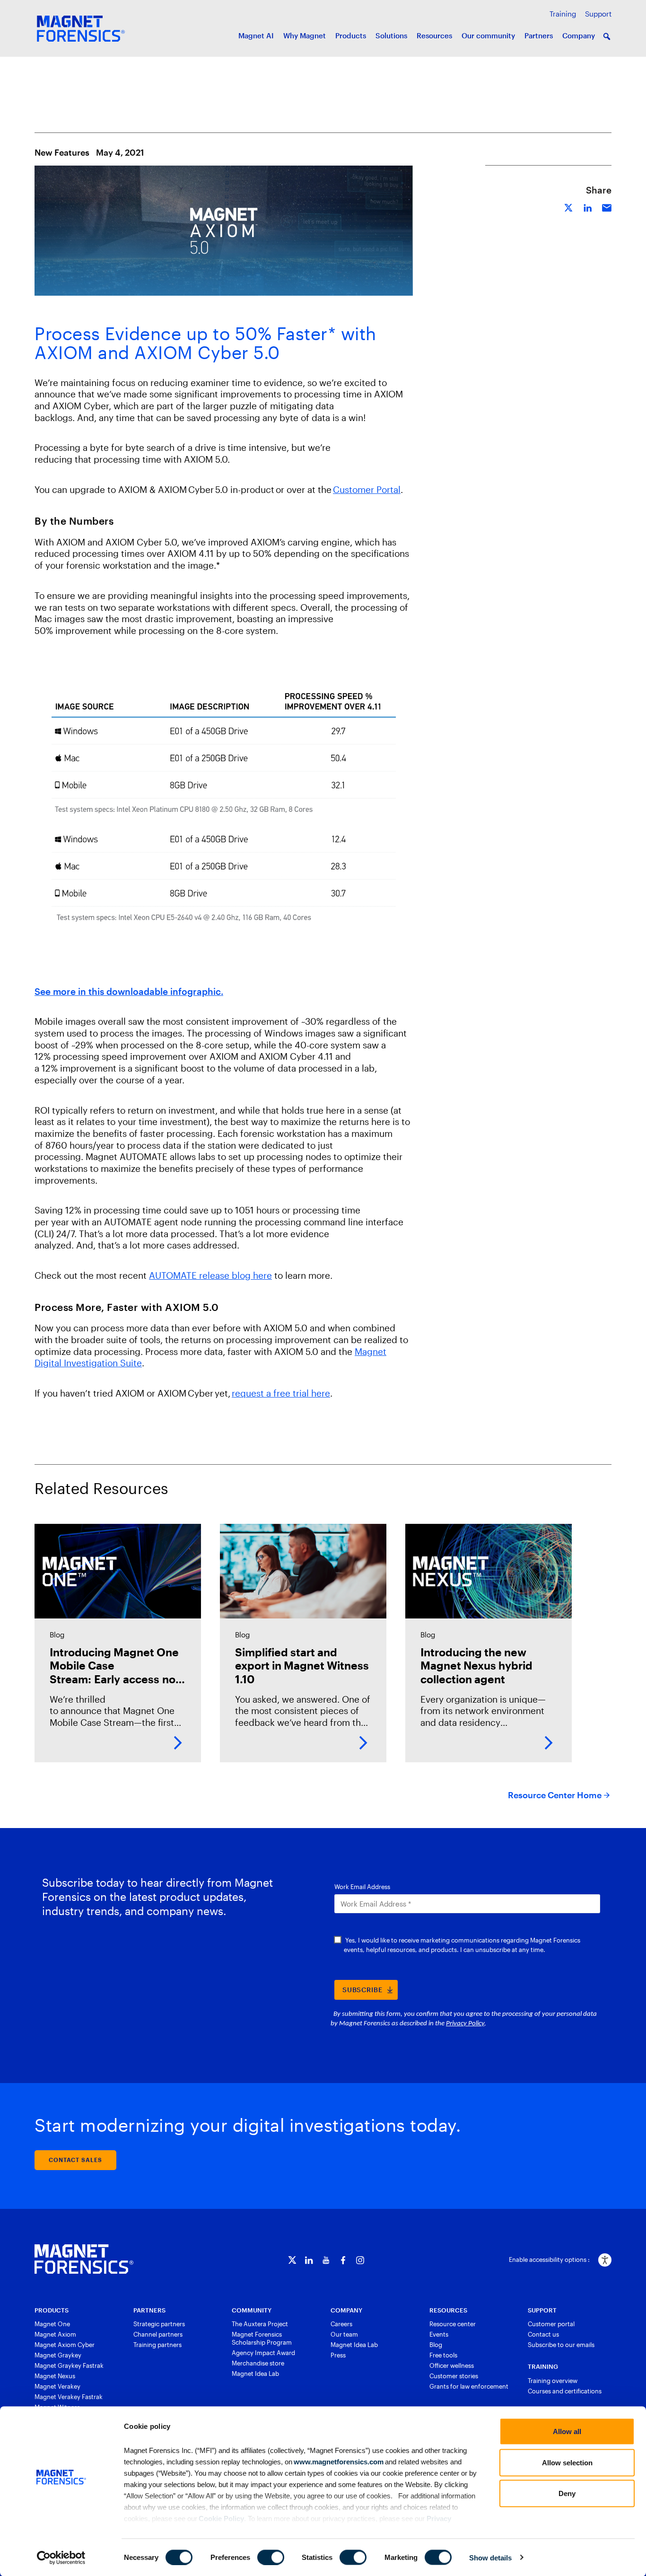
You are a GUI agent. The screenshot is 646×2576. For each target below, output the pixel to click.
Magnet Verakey (57, 2386)
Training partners (157, 2345)
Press (338, 2355)
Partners (539, 35)
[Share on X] (569, 207)
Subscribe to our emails (561, 2345)
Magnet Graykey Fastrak (69, 2365)
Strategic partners (159, 2324)
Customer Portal (367, 489)
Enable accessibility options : (549, 2259)
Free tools (443, 2355)
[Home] (84, 2259)
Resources (434, 35)
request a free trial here (281, 1393)
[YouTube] (326, 2260)
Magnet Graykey (58, 2355)
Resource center (453, 2324)
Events (439, 2334)
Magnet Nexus (55, 2376)
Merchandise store (258, 2363)
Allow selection (567, 2462)
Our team (344, 2334)
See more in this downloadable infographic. (129, 991)
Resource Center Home (555, 1795)
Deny (567, 2493)
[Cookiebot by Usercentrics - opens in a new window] (61, 2558)
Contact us (543, 2334)
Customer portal (551, 2324)
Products (351, 35)
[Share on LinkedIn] (588, 207)
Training (563, 14)
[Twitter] (292, 2260)
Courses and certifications (565, 2391)
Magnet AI (256, 35)
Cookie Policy (221, 2518)
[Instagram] (360, 2260)
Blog (436, 2345)
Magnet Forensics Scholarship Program (262, 2338)
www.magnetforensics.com (338, 2461)
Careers (341, 2324)
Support (598, 14)
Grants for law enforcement (469, 2386)
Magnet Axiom (55, 2334)
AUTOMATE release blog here (210, 1275)
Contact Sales (75, 2160)
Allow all (567, 2431)
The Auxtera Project (260, 2324)
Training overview (553, 2381)
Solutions (391, 35)
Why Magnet (305, 35)
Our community (488, 35)
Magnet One (52, 2324)
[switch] (271, 2557)
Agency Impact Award (263, 2353)
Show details (490, 2557)
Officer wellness (452, 2365)
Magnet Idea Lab (255, 2374)
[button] (607, 36)
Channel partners (158, 2334)
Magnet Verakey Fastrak (69, 2397)
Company (579, 35)
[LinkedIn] (309, 2260)
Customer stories (454, 2376)
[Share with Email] (607, 207)
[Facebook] (343, 2260)
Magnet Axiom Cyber (65, 2345)
